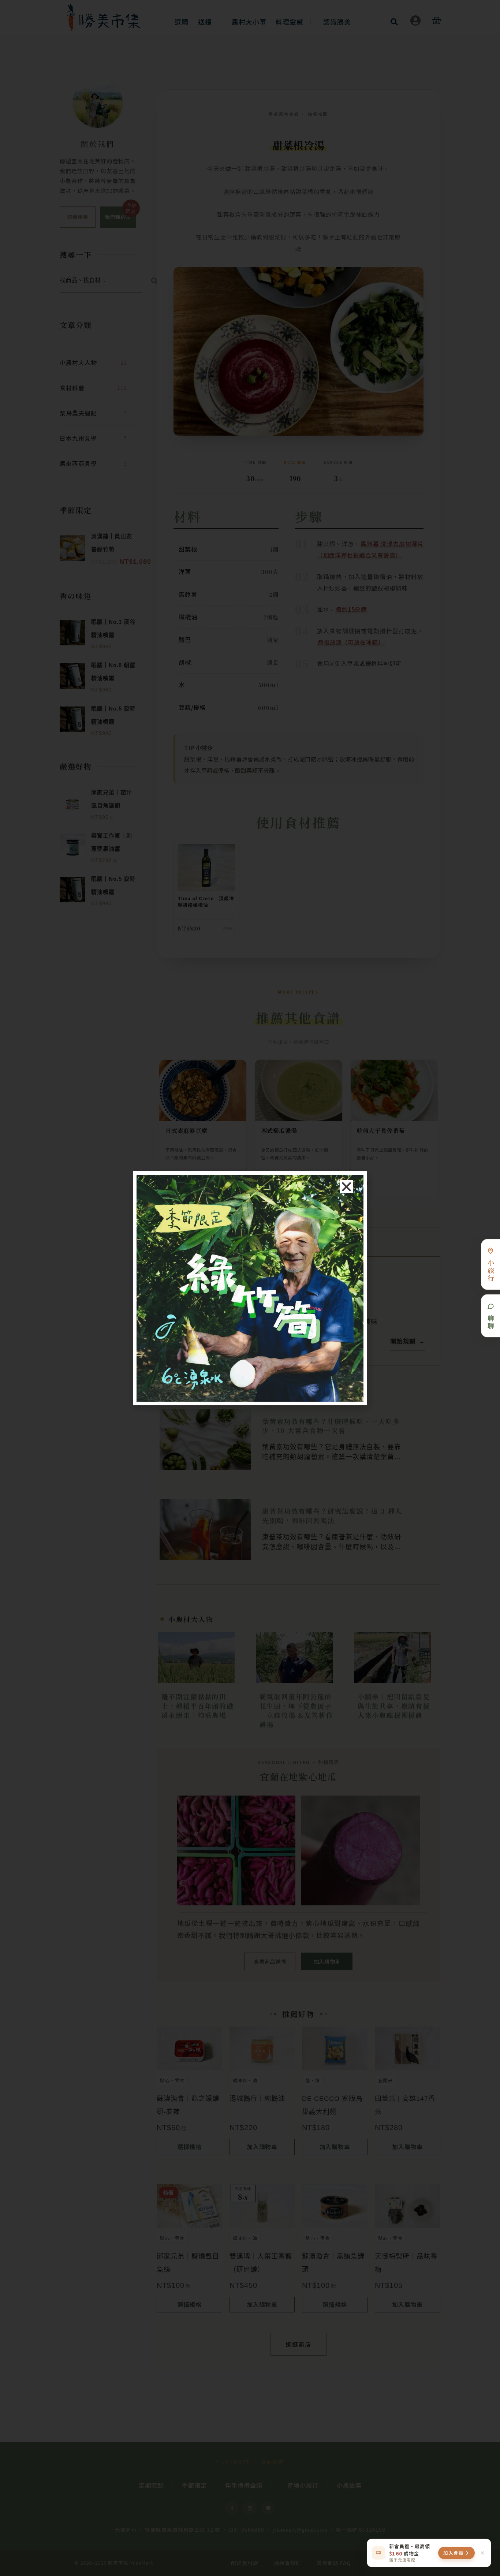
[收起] (482, 2553)
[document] (250, 1288)
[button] (347, 1187)
